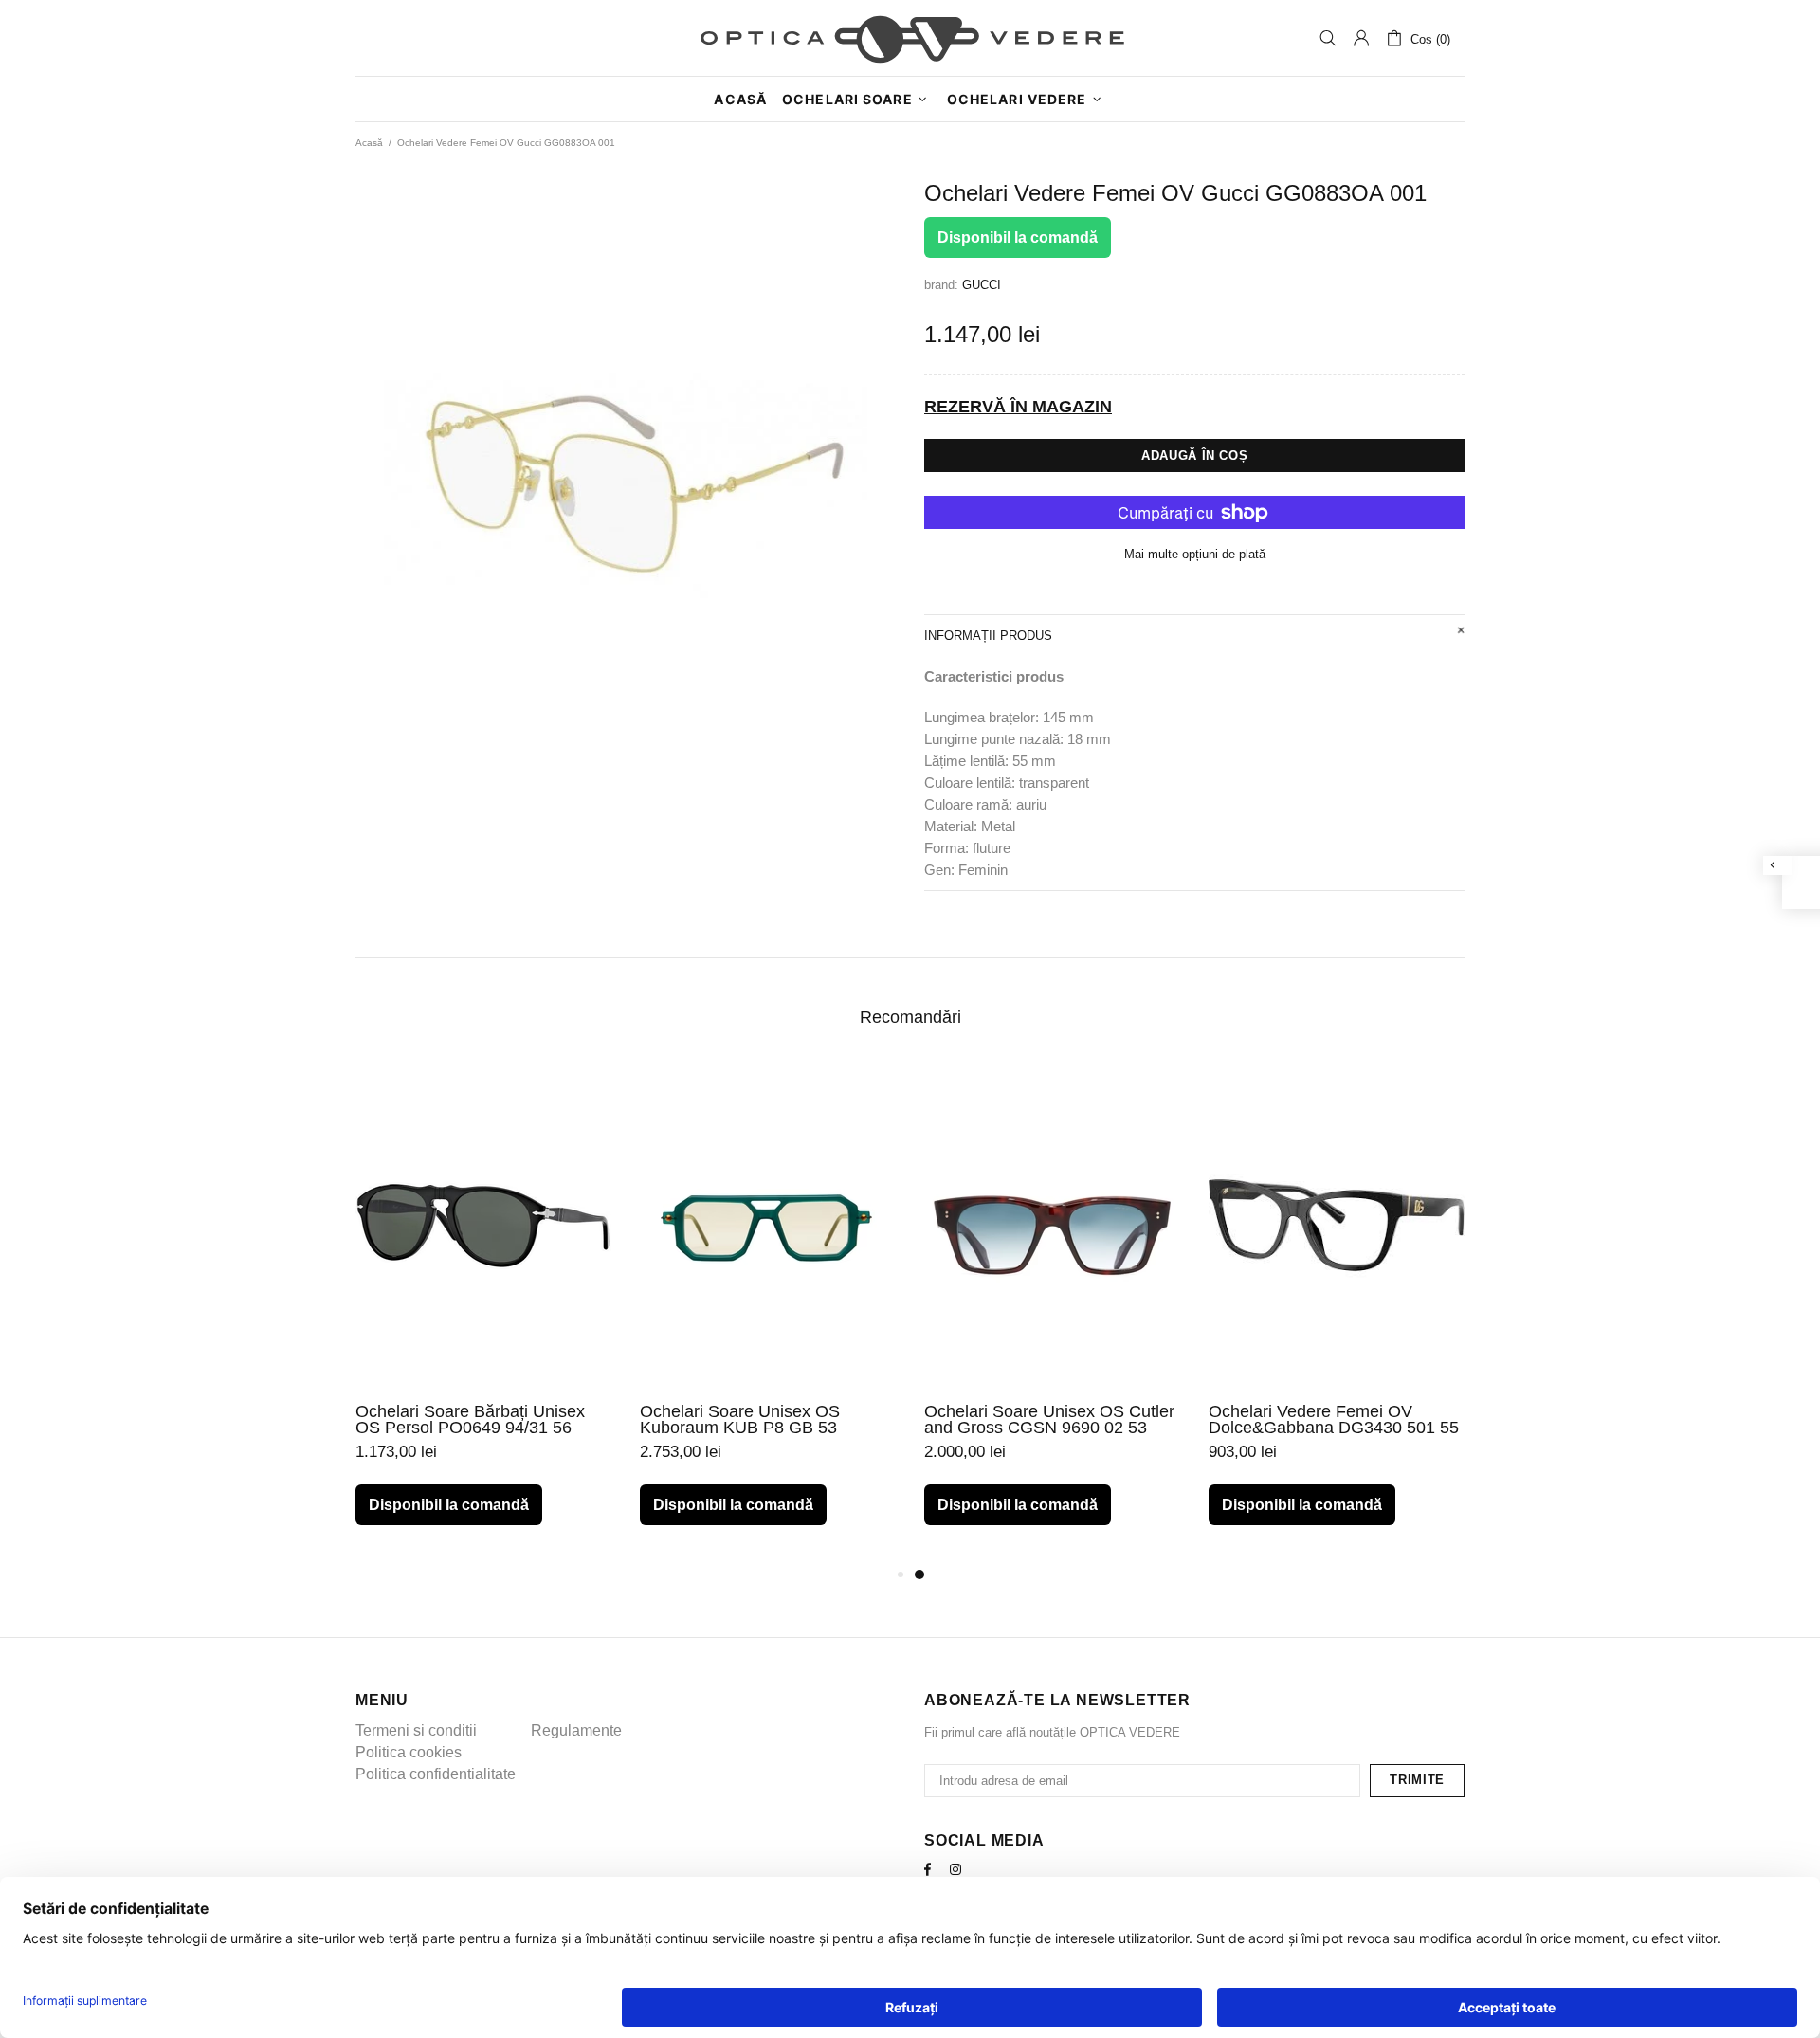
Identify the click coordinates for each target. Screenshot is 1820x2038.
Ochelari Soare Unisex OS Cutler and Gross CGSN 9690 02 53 (1049, 1420)
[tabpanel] (1052, 1312)
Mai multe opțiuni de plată (1195, 554)
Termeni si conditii (416, 1730)
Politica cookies (409, 1752)
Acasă (369, 143)
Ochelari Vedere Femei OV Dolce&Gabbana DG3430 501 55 (1334, 1420)
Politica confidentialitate (436, 1774)
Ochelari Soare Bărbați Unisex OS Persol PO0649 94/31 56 (470, 1420)
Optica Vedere (910, 38)
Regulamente (576, 1730)
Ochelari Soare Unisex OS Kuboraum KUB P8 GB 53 (740, 1420)
